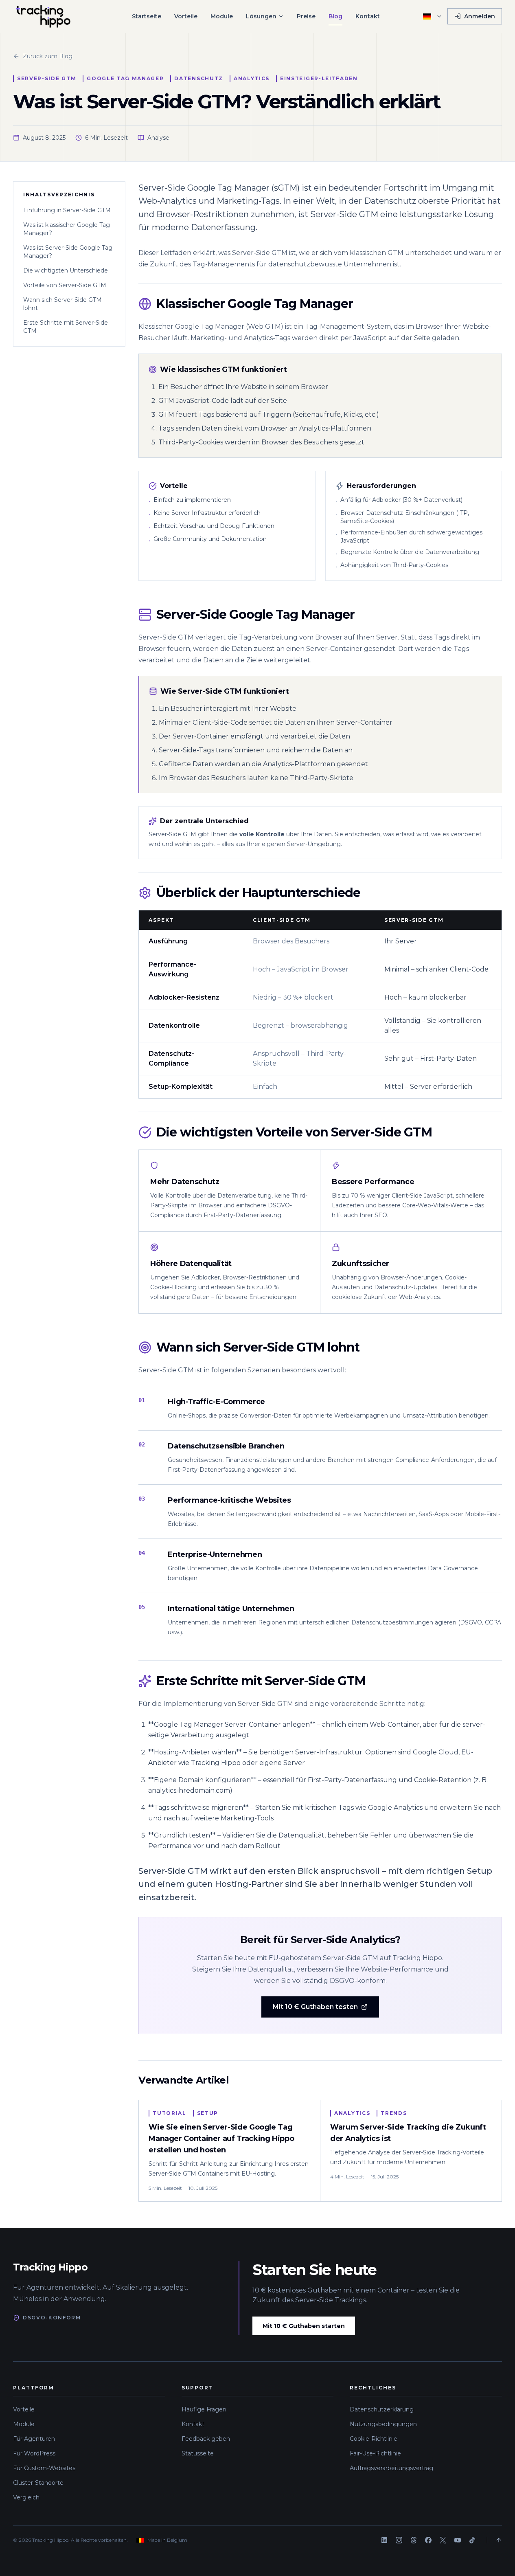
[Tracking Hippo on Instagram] (399, 2540)
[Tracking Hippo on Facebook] (428, 2540)
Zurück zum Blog (48, 56)
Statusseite (198, 2453)
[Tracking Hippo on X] (443, 2540)
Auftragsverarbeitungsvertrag (391, 2468)
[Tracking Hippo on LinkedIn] (384, 2540)
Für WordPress (34, 2453)
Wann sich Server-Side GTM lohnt (62, 304)
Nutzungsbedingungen (383, 2424)
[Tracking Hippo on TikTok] (472, 2540)
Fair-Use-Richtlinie (375, 2453)
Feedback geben (206, 2439)
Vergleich (26, 2497)
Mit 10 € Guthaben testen (315, 2007)
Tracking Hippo (50, 2267)
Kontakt (368, 16)
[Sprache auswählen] (433, 16)
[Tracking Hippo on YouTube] (458, 2540)
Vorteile (186, 16)
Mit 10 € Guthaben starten (304, 2326)
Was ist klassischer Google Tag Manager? (67, 229)
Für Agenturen (34, 2439)
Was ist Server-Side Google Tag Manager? (68, 252)
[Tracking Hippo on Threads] (414, 2540)
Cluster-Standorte (38, 2483)
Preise (306, 16)
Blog (335, 16)
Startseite (147, 16)
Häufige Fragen (204, 2409)
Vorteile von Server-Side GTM (65, 285)
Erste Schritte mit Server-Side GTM (66, 327)
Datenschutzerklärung (382, 2409)
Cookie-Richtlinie (374, 2439)
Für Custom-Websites (44, 2468)
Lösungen (261, 16)
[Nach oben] (494, 2540)
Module (222, 16)
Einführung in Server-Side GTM (67, 210)
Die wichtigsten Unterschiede (66, 270)
